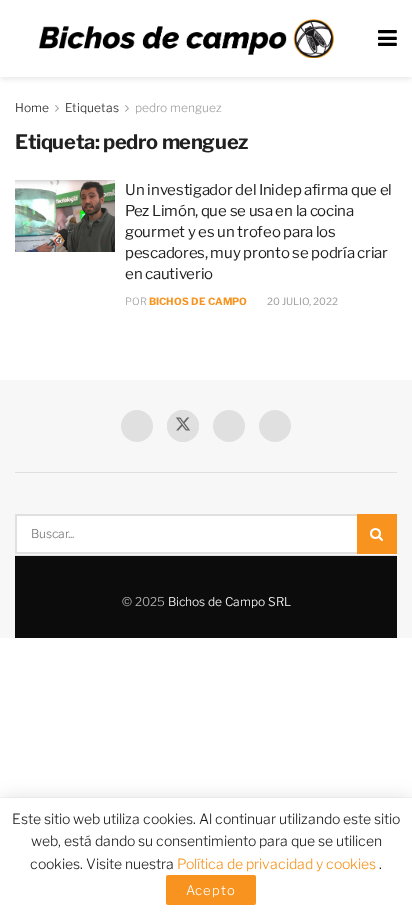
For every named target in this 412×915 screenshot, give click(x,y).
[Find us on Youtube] (229, 426)
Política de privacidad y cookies (278, 863)
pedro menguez (178, 107)
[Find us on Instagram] (275, 426)
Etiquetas (92, 107)
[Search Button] (377, 534)
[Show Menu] (387, 38)
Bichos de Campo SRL (229, 601)
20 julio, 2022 (301, 301)
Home (32, 107)
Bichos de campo (198, 301)
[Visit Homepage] (186, 39)
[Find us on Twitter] (183, 426)
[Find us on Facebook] (137, 426)
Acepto (211, 890)
